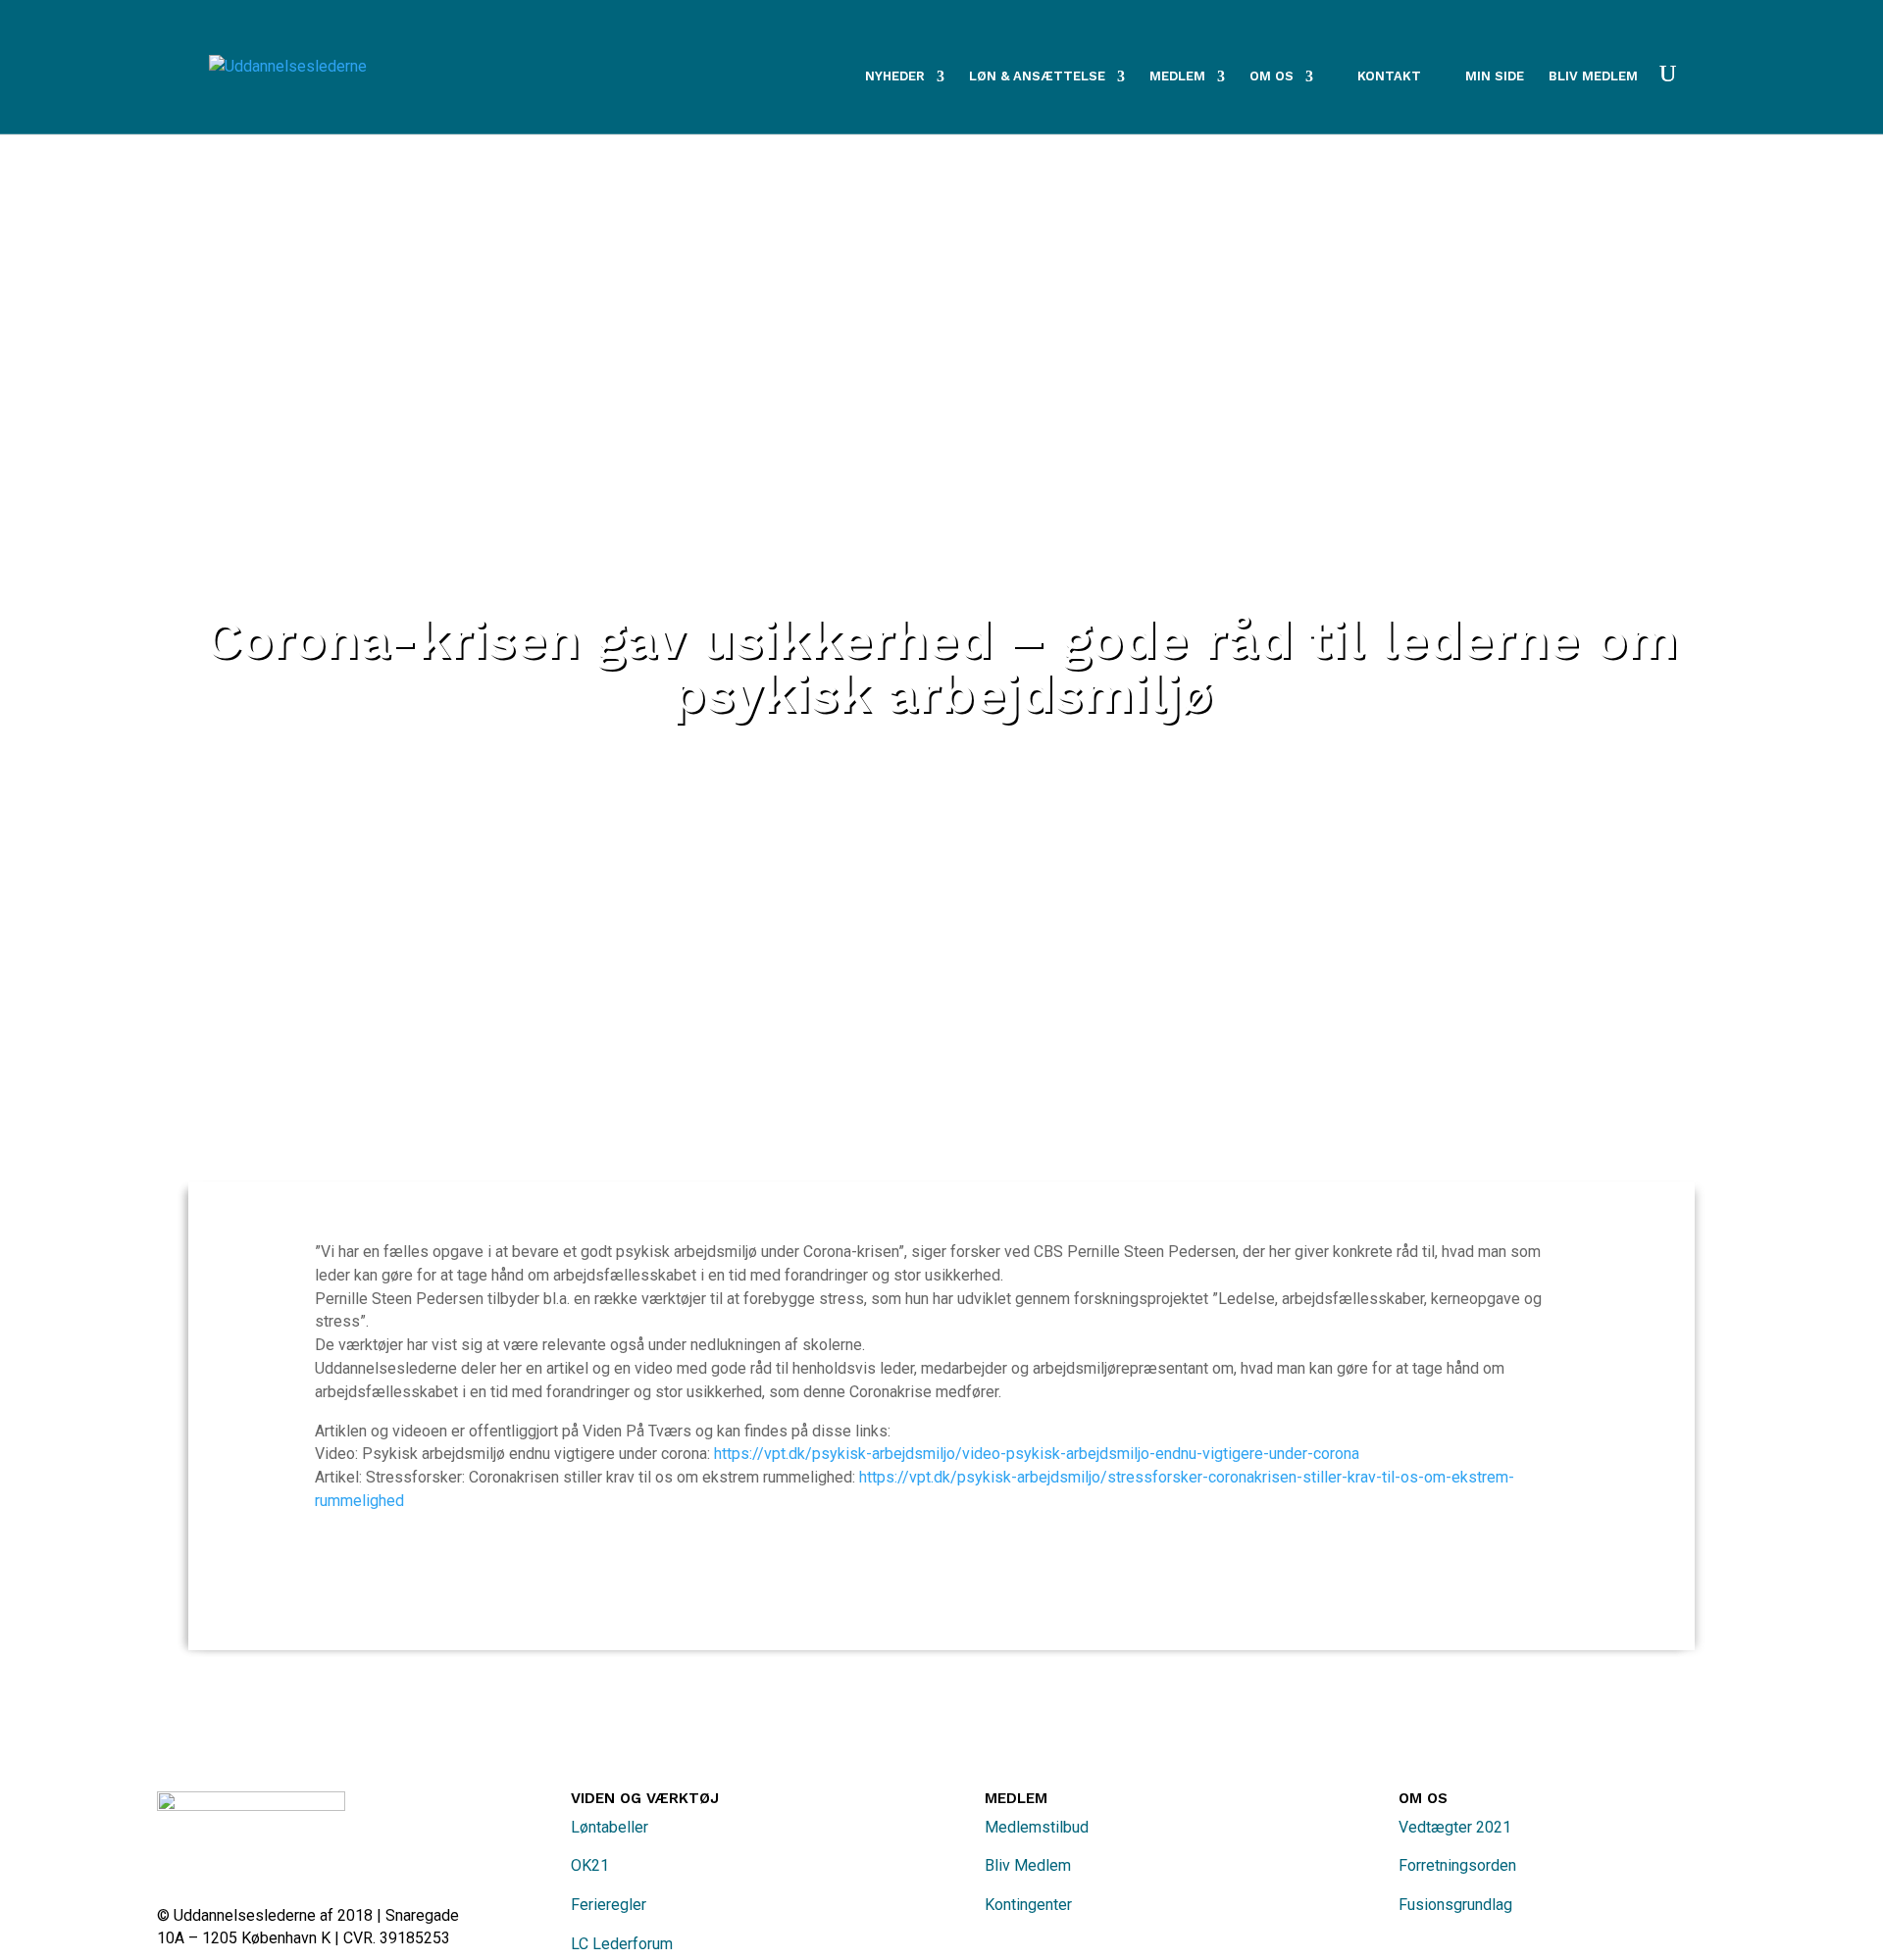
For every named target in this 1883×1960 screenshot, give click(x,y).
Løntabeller (610, 1827)
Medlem (1177, 76)
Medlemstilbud (1037, 1827)
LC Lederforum (622, 1944)
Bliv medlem (1593, 76)
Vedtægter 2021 (1455, 1827)
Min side (1495, 76)
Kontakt (1389, 76)
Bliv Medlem (1028, 1865)
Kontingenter (1028, 1905)
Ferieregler (609, 1905)
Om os (1272, 76)
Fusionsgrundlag (1455, 1905)
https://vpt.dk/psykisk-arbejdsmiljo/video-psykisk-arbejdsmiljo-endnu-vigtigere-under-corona (1037, 1454)
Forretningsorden (1457, 1865)
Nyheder (895, 76)
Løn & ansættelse (1037, 76)
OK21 (590, 1865)
